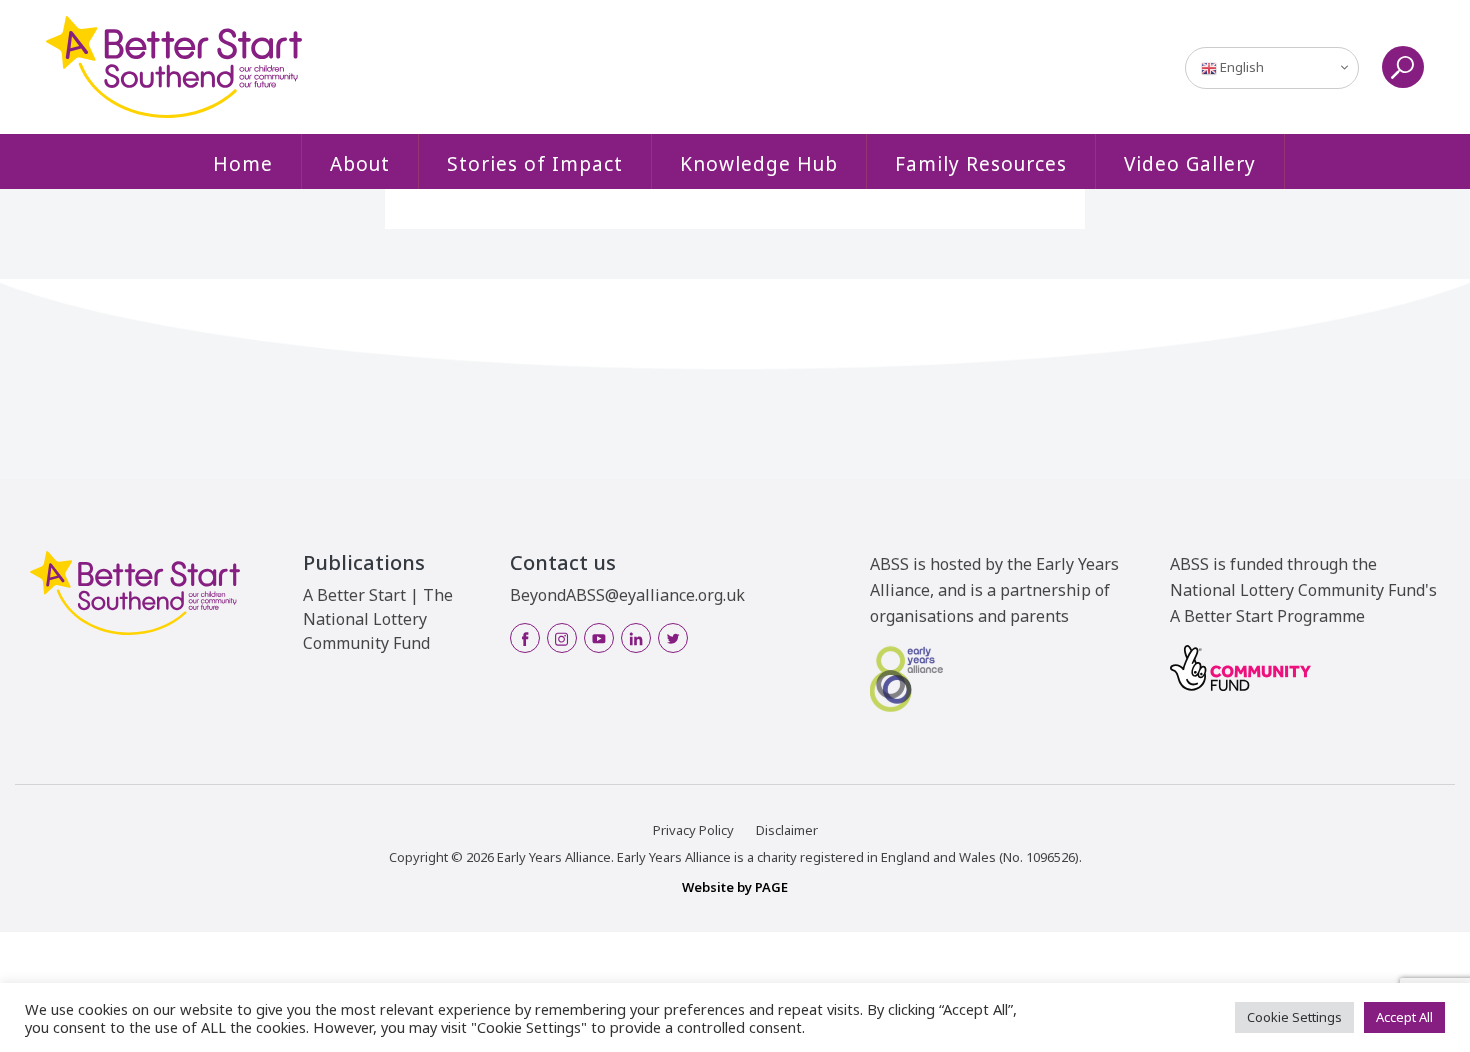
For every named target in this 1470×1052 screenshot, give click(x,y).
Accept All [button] (1404, 1017)
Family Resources (981, 164)
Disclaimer (787, 830)
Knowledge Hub (759, 164)
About (360, 164)
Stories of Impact (535, 164)
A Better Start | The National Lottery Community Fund (378, 619)
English (1240, 67)
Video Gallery (1190, 164)
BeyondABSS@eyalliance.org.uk (627, 595)
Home (243, 164)
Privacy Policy (693, 830)
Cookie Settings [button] (1294, 1017)
